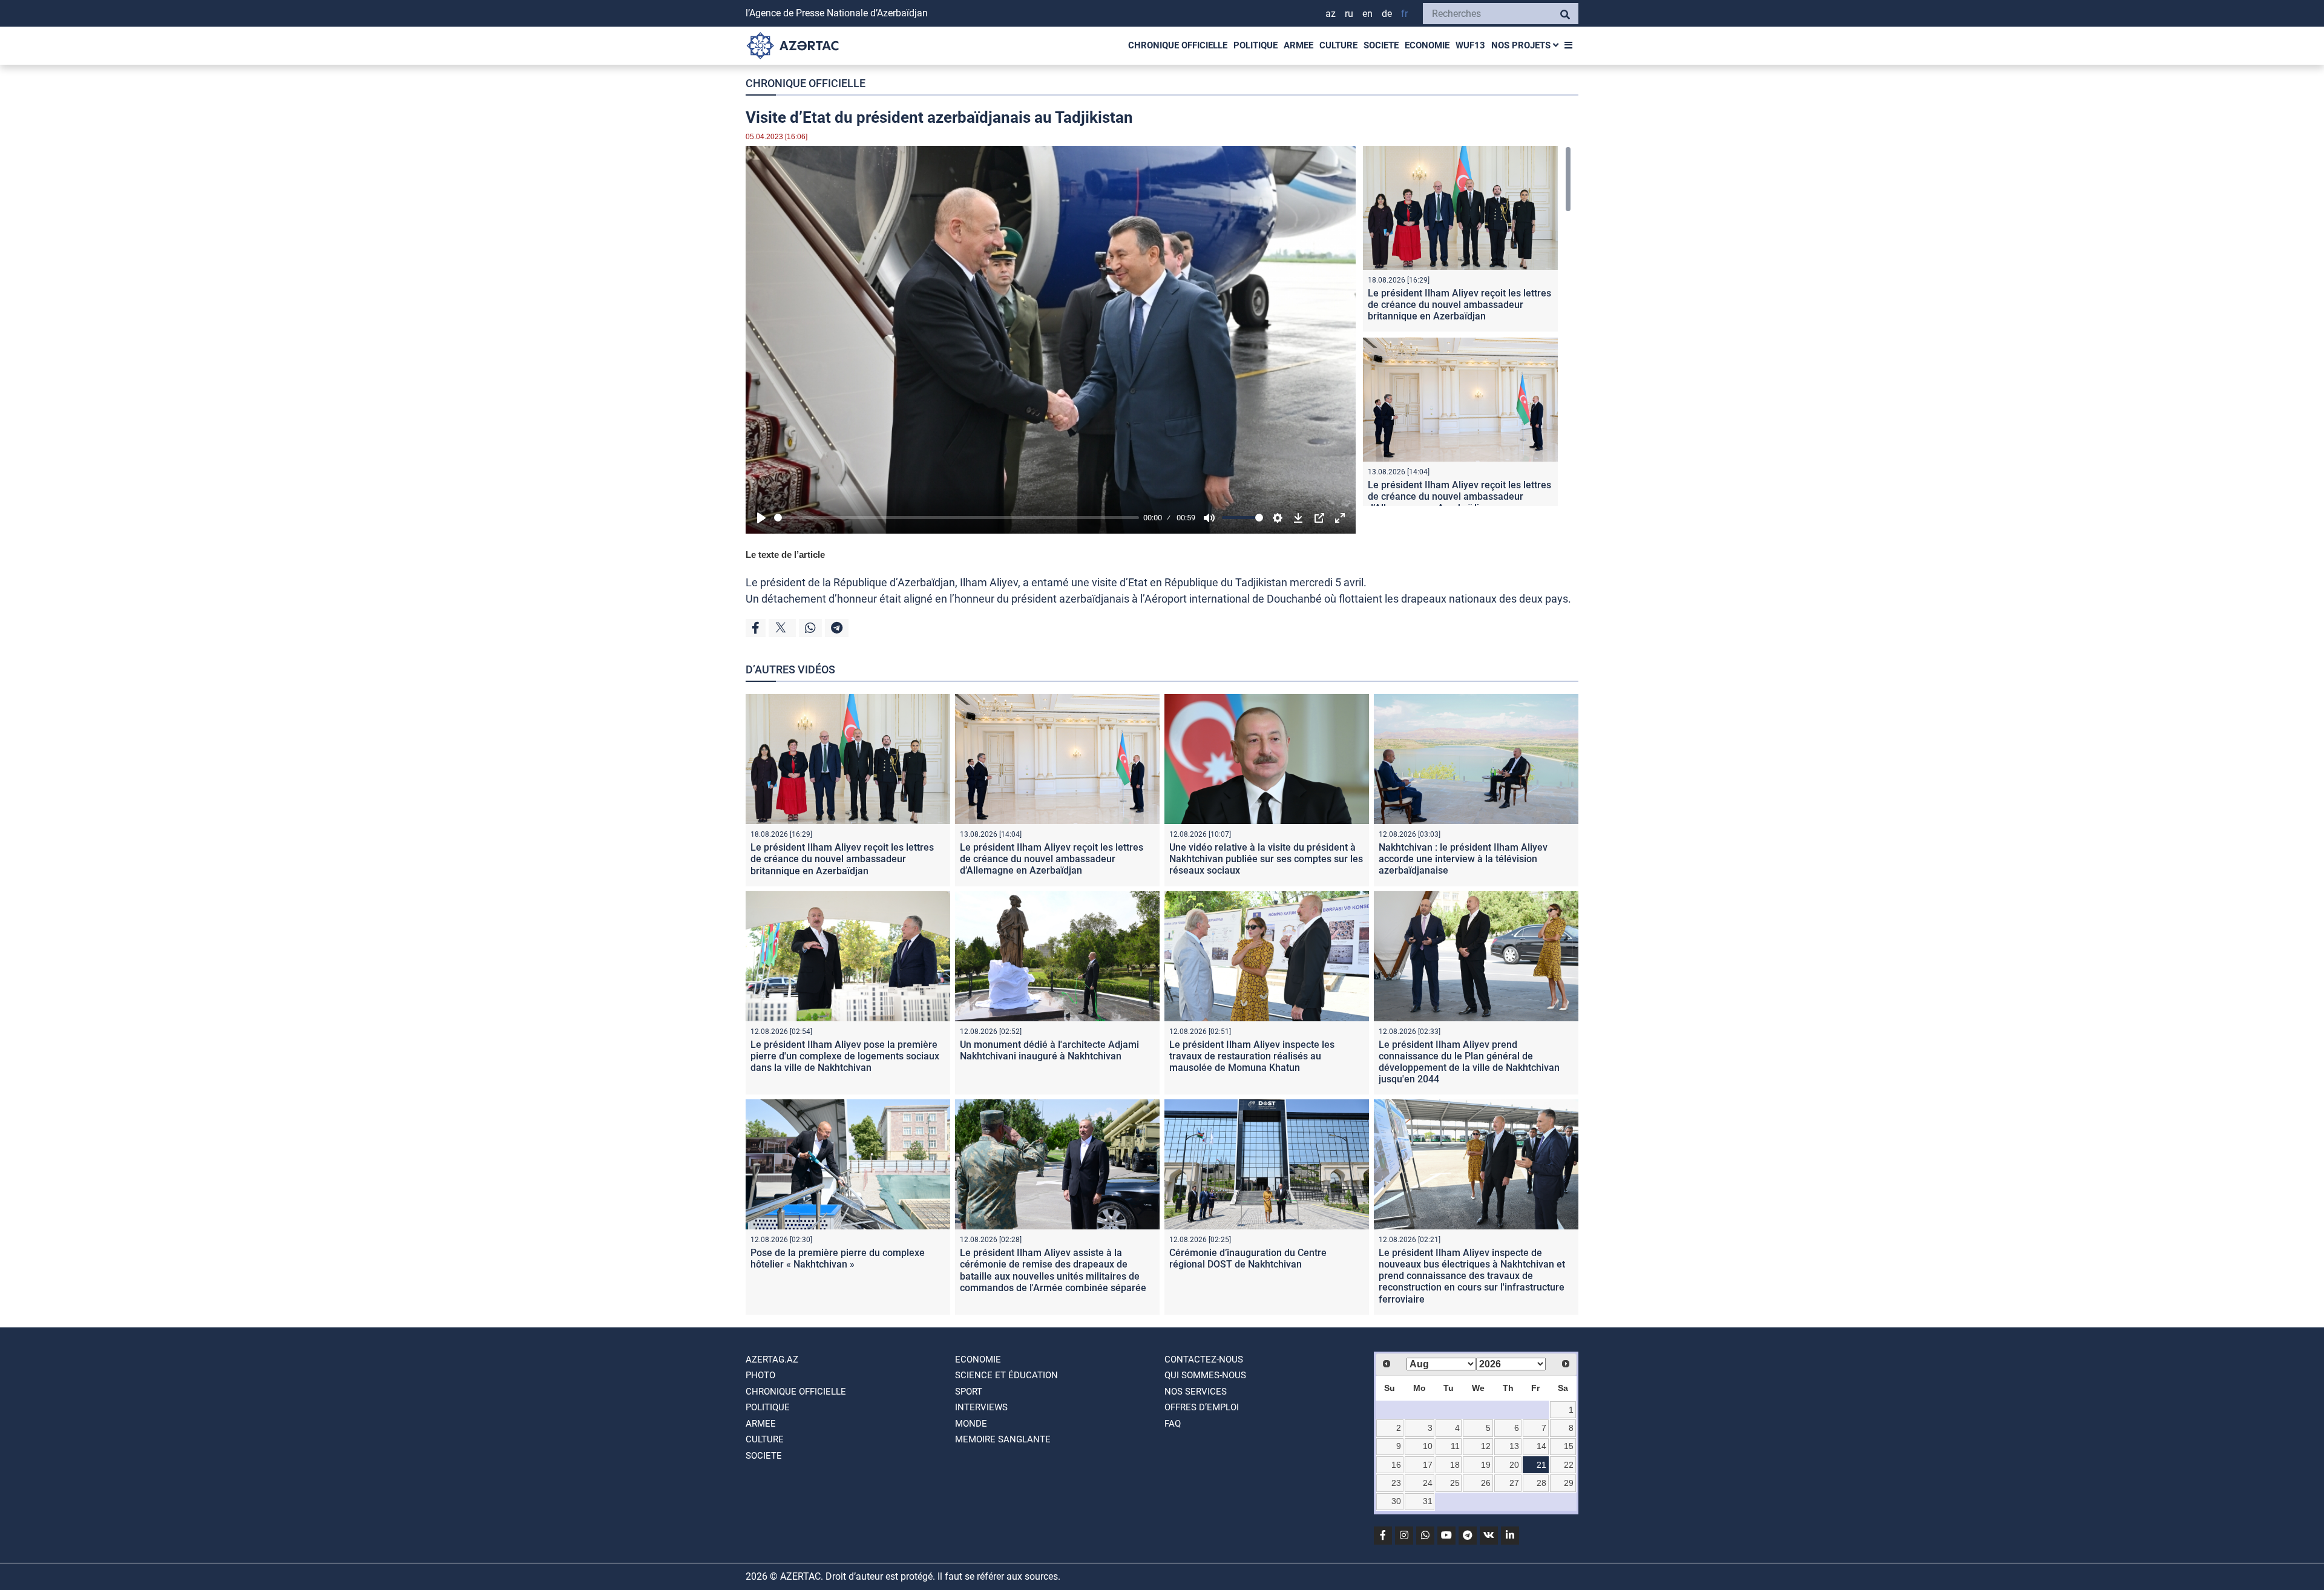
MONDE (971, 1424)
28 (1541, 1483)
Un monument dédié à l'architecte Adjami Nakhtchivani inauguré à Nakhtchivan (1049, 1050)
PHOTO (760, 1375)
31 (1428, 1501)
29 (1569, 1483)
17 (1428, 1465)
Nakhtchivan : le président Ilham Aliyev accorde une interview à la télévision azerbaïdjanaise (1463, 859)
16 (1396, 1465)
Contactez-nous (1204, 1359)
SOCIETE (1381, 45)
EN (1367, 14)
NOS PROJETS (1522, 45)
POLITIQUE (1256, 45)
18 (1455, 1465)
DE (1387, 14)
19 (1486, 1465)
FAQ (1173, 1424)
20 (1514, 1465)
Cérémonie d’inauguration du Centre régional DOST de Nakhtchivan (1248, 1258)
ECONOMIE (1427, 45)
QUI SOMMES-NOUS (1205, 1375)
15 (1569, 1446)
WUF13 (1470, 45)
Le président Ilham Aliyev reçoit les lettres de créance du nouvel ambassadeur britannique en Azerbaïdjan (1459, 305)
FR (1404, 14)
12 (1486, 1446)
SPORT (969, 1392)
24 (1428, 1483)
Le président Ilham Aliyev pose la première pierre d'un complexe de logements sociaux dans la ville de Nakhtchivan (845, 1056)
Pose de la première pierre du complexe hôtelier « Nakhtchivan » (838, 1258)
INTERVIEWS (981, 1407)
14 (1541, 1446)
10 (1428, 1446)
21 (1541, 1465)
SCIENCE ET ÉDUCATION (1006, 1375)
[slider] (957, 518)
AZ (1331, 14)
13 (1514, 1446)
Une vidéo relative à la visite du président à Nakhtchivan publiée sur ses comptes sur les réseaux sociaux (1266, 859)
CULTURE (1338, 45)
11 (1455, 1446)
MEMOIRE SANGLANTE (1003, 1439)
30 (1396, 1501)
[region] (1467, 326)
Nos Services (1196, 1392)
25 (1455, 1483)
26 (1486, 1483)
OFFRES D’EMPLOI (1202, 1407)
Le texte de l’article (785, 555)
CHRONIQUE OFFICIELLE (1178, 45)
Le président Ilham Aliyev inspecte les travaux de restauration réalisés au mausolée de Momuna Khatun (1252, 1056)
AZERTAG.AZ (772, 1359)
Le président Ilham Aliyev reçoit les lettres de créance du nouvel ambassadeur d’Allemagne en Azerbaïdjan (1459, 496)
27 (1514, 1483)
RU (1349, 14)
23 (1396, 1483)
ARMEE (1298, 45)
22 (1569, 1465)
